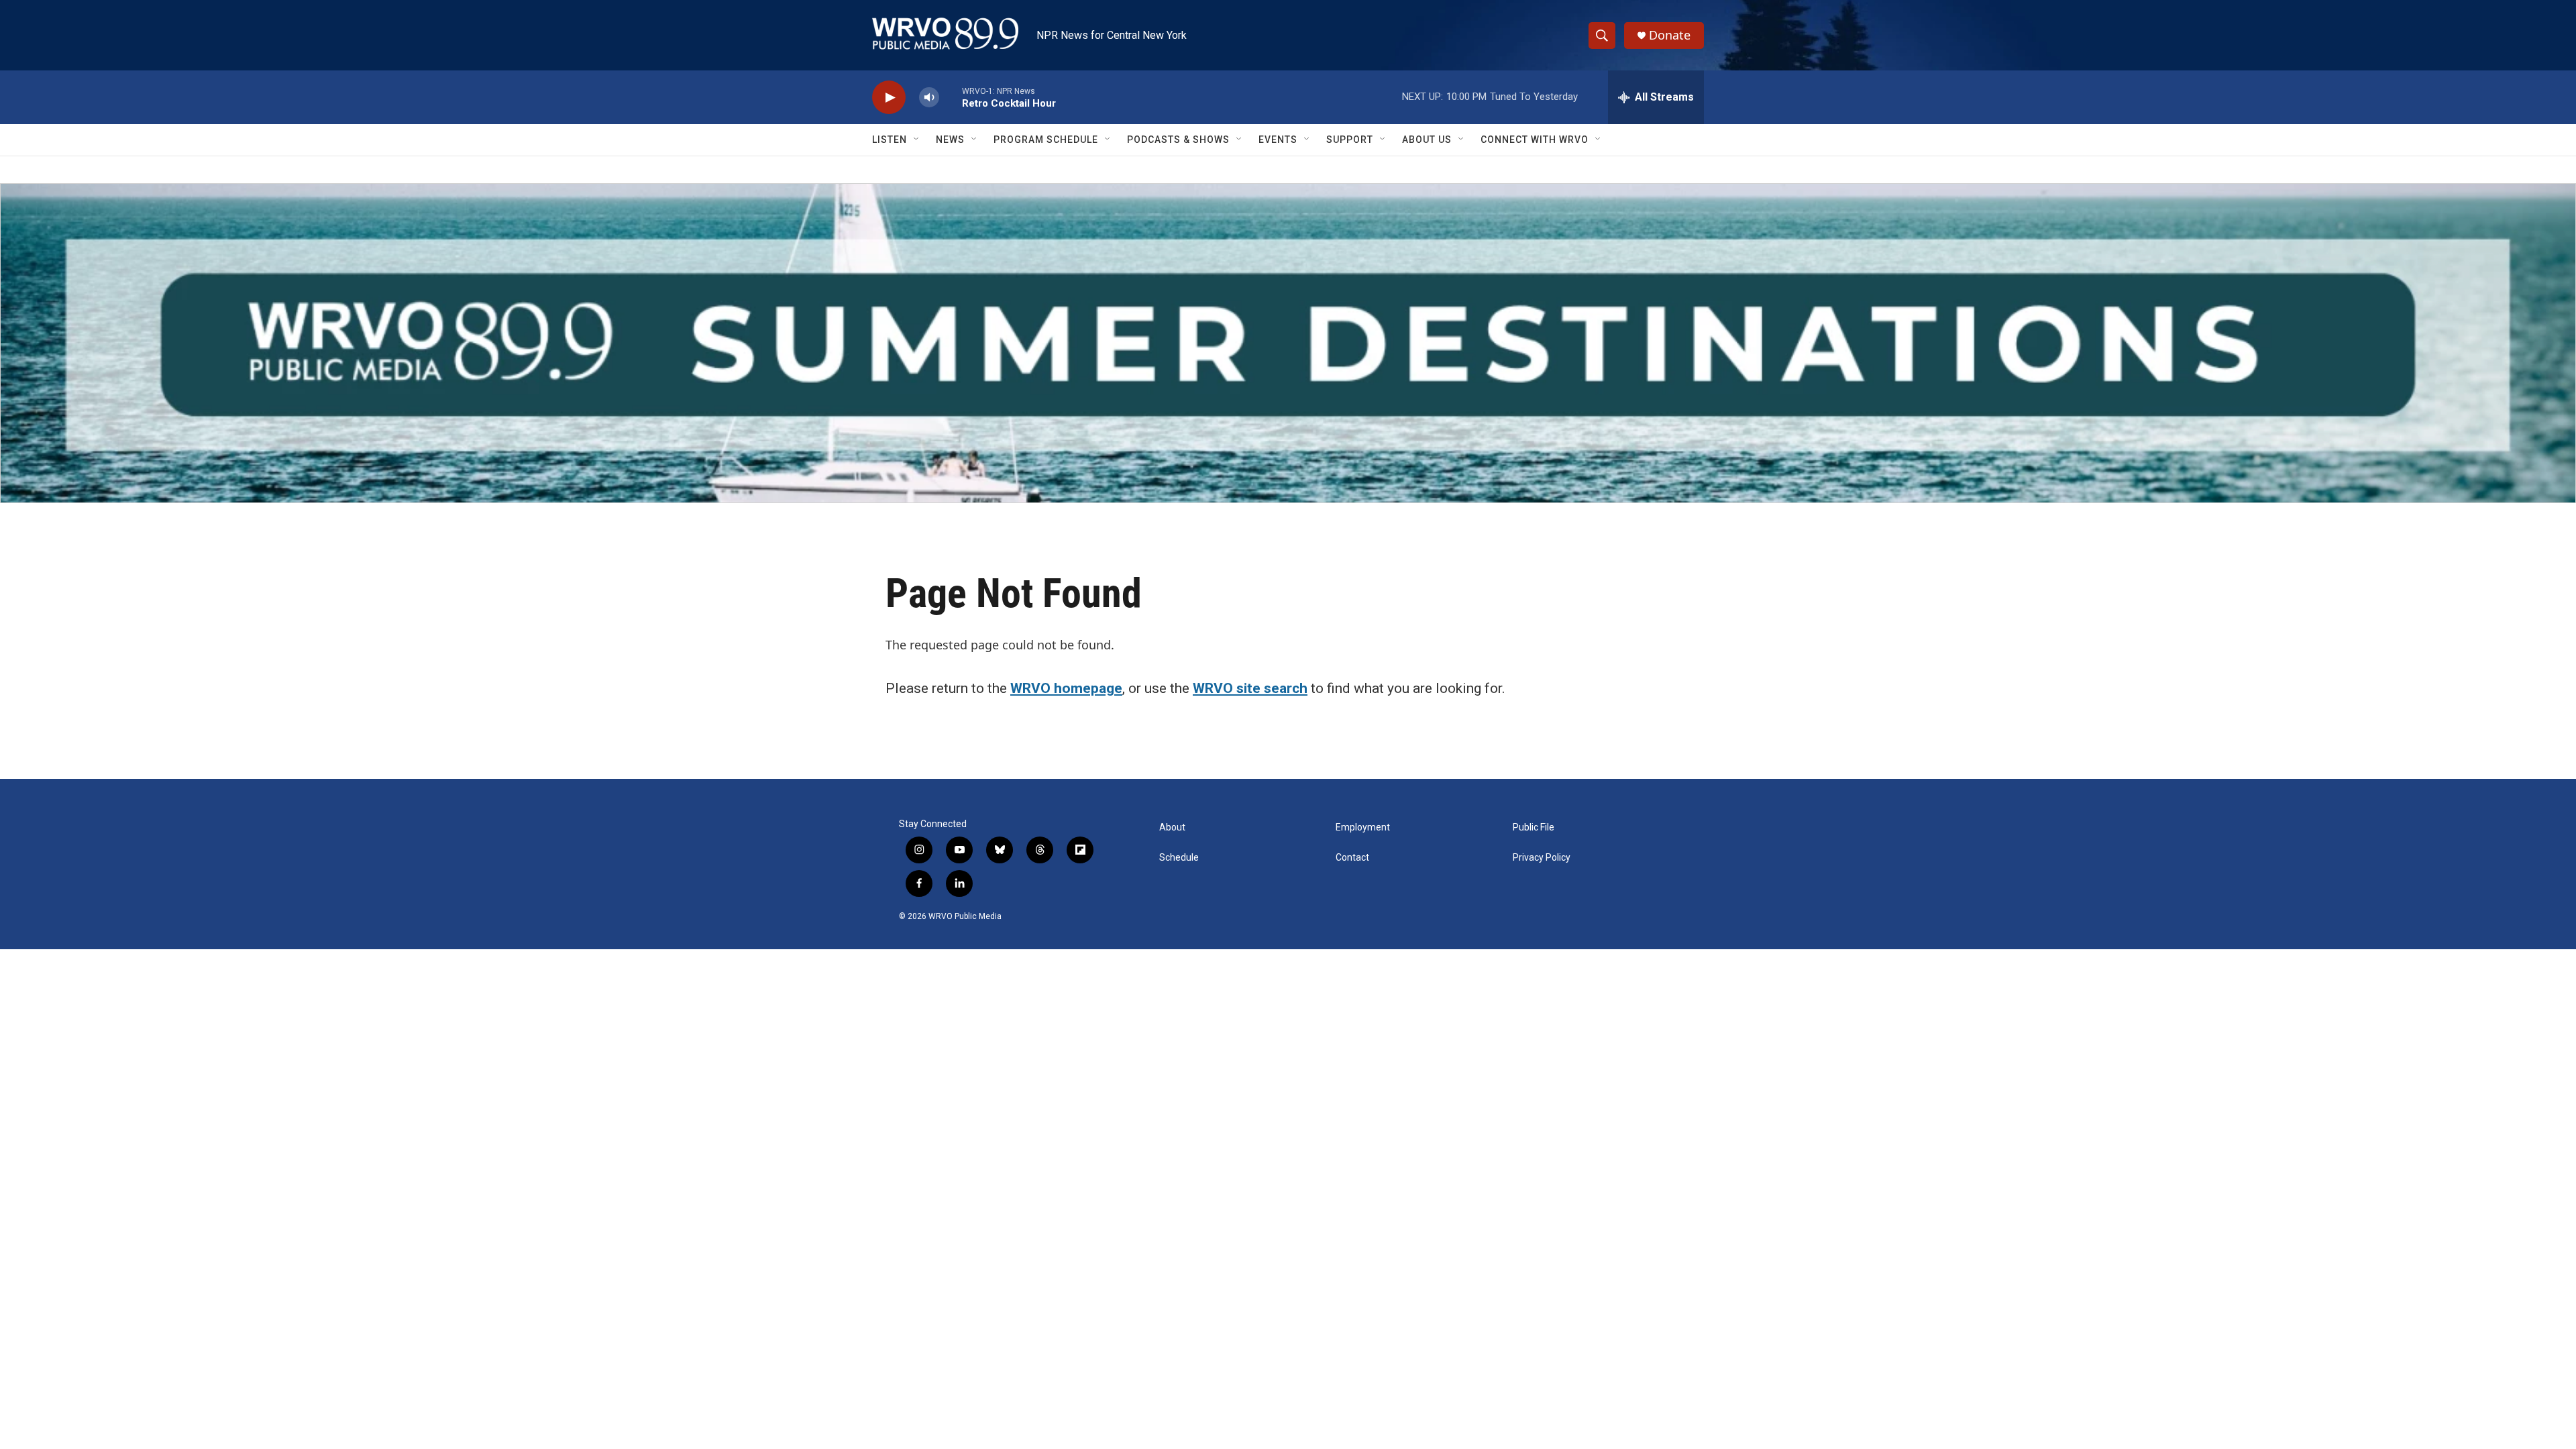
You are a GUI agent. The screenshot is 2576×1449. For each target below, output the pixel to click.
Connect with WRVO (1535, 140)
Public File (1534, 827)
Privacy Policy (1542, 858)
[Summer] (1288, 343)
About (1172, 827)
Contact (1352, 858)
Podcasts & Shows (1178, 140)
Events (1278, 140)
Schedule (1179, 858)
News (950, 140)
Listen (890, 140)
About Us (1427, 140)
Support (1350, 140)
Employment (1363, 827)
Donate (1670, 35)
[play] (889, 98)
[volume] (929, 98)
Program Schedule (1046, 140)
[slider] (951, 97)
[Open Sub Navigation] (917, 140)
